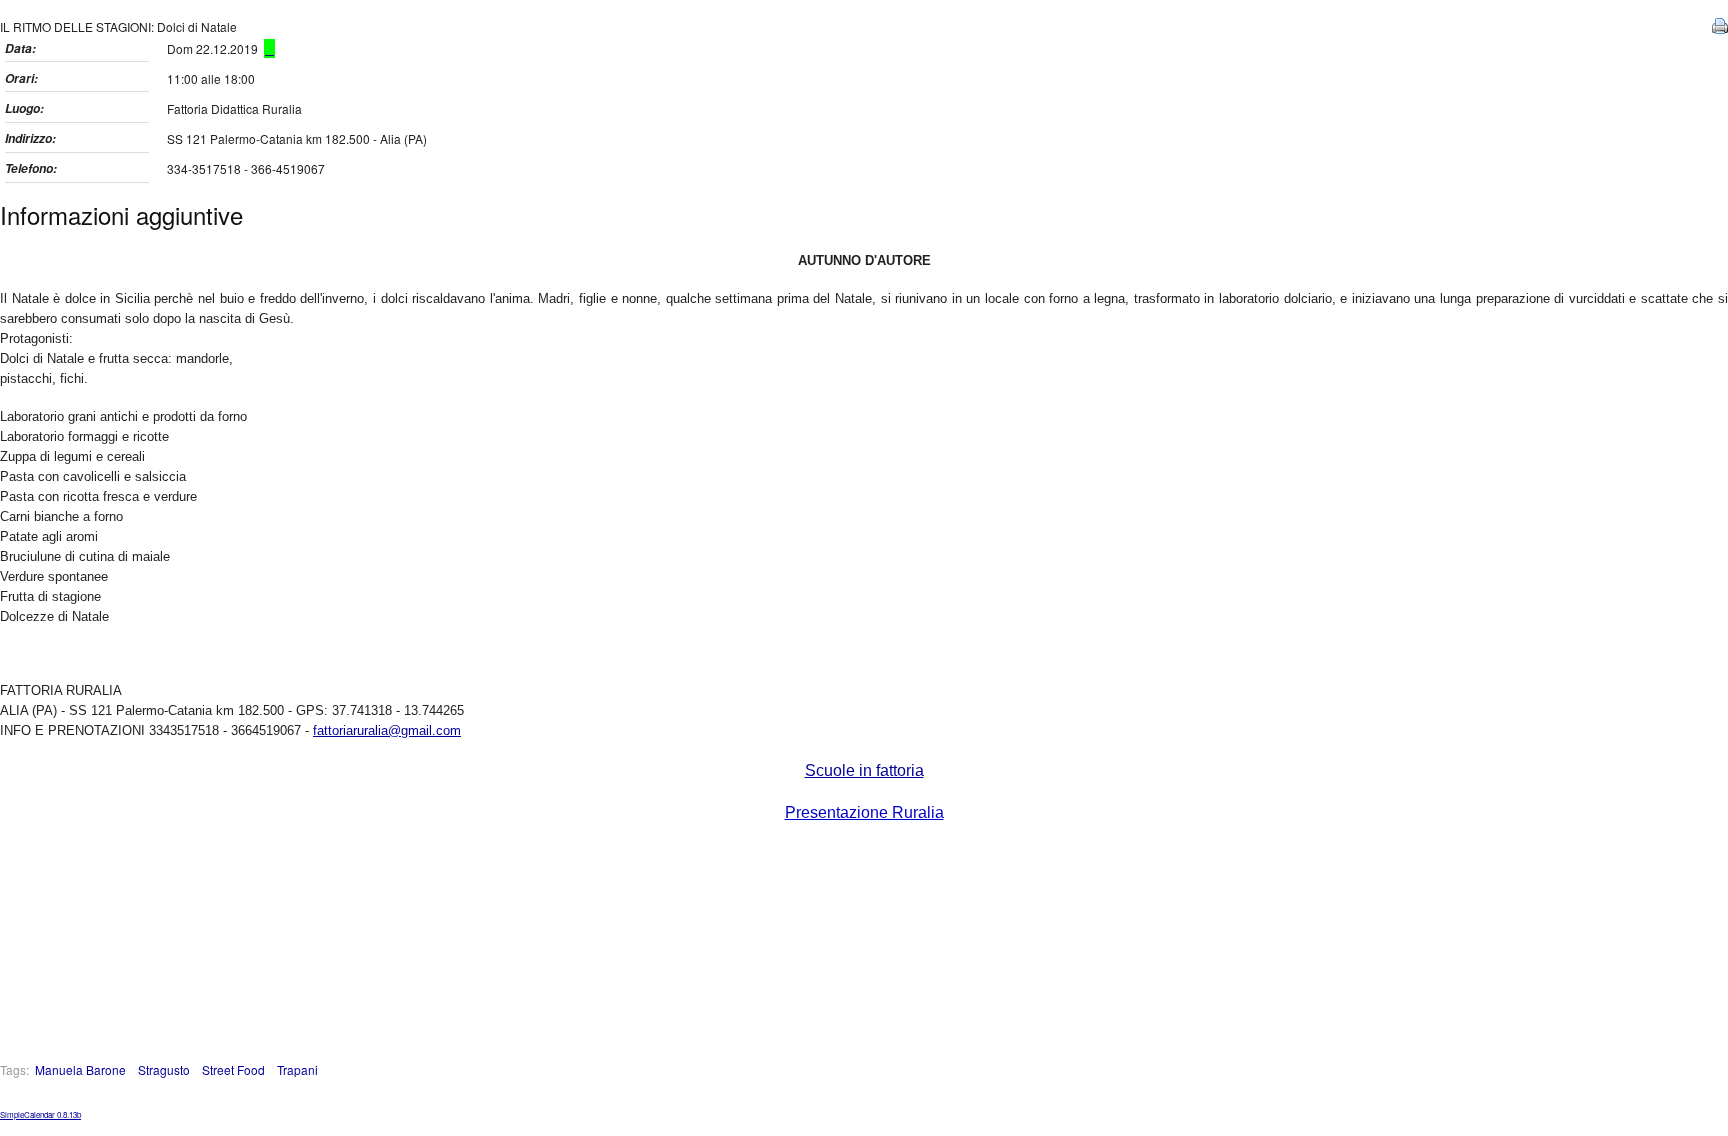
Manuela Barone (80, 1069)
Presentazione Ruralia (864, 812)
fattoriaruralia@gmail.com (387, 730)
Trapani (297, 1069)
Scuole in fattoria (864, 770)
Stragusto (164, 1069)
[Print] (1717, 28)
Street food (233, 1069)
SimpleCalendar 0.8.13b (40, 1114)
